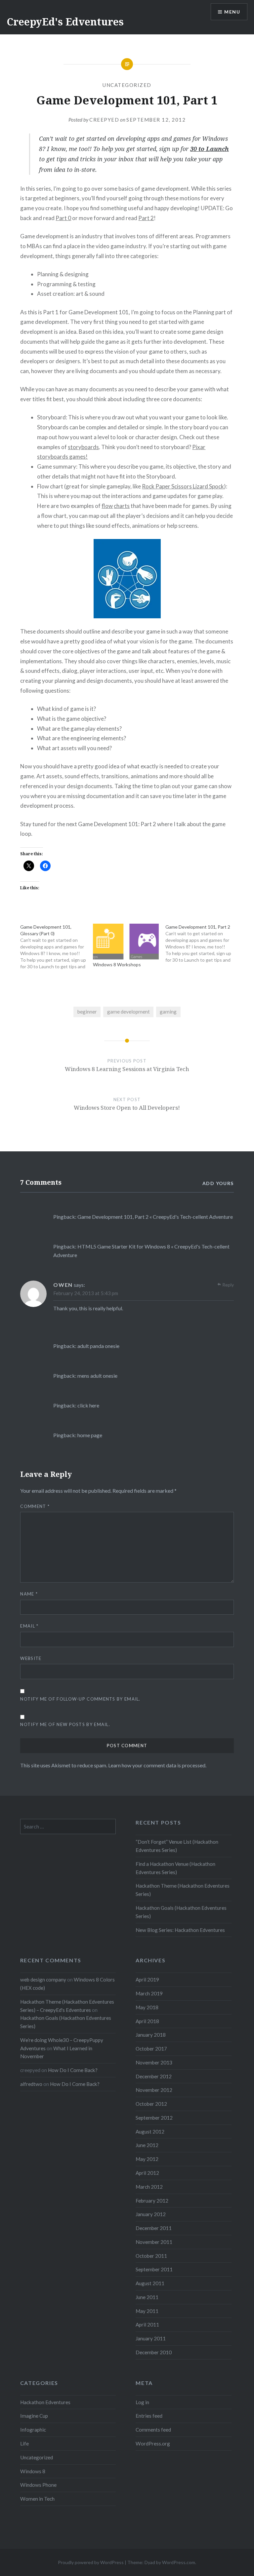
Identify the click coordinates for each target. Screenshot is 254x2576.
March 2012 (149, 2187)
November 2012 (154, 2090)
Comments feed (153, 2430)
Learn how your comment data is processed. (157, 1765)
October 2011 (151, 2256)
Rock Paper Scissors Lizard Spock (183, 486)
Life (24, 2443)
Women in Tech (37, 2499)
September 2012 (154, 2118)
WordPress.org (153, 2443)
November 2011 (154, 2242)
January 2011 (151, 2338)
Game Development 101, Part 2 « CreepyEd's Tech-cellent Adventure (155, 1217)
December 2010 (154, 2352)
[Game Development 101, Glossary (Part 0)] (56, 947)
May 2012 (147, 2159)
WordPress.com (179, 2562)
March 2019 (149, 1993)
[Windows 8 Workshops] (126, 942)
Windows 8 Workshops (117, 964)
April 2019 (147, 1980)
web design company (43, 1980)
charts (122, 506)
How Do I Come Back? (73, 2070)
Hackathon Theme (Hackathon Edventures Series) (183, 1890)
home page (90, 1435)
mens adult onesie (97, 1376)
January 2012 (151, 2214)
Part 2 (146, 218)
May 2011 (147, 2311)
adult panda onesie (98, 1346)
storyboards (83, 447)
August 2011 (150, 2283)
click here (88, 1405)
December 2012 (154, 2076)
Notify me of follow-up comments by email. (80, 1699)
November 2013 (154, 2062)
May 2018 (147, 2007)
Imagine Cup (34, 2416)
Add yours (218, 1183)
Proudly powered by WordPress (91, 2562)
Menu (232, 12)
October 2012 (151, 2104)
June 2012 (147, 2145)
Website (31, 1658)
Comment (35, 1506)
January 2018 (151, 2035)
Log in (142, 2402)
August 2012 (150, 2132)
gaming (168, 1012)
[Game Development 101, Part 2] (202, 943)
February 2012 (152, 2201)
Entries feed (149, 2416)
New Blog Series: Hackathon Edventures (180, 1930)
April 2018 (147, 2021)
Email (29, 1626)
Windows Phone (38, 2485)
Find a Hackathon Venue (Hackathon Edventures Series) (175, 1868)
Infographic (33, 2430)
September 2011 (154, 2269)
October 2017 (151, 2049)
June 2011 (147, 2297)
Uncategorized (127, 85)
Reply (228, 1285)
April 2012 (147, 2173)
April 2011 (147, 2325)
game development (128, 1012)
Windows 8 (33, 2471)
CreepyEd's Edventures (65, 22)
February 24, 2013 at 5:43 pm (86, 1293)
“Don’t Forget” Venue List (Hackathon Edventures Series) (177, 1846)
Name (29, 1594)
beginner (87, 1012)
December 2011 (154, 2228)
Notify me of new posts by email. (65, 1724)
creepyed (104, 120)
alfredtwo (31, 2084)
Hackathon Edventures (45, 2402)
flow (107, 506)
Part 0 (63, 218)
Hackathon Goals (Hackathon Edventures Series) (181, 1912)
